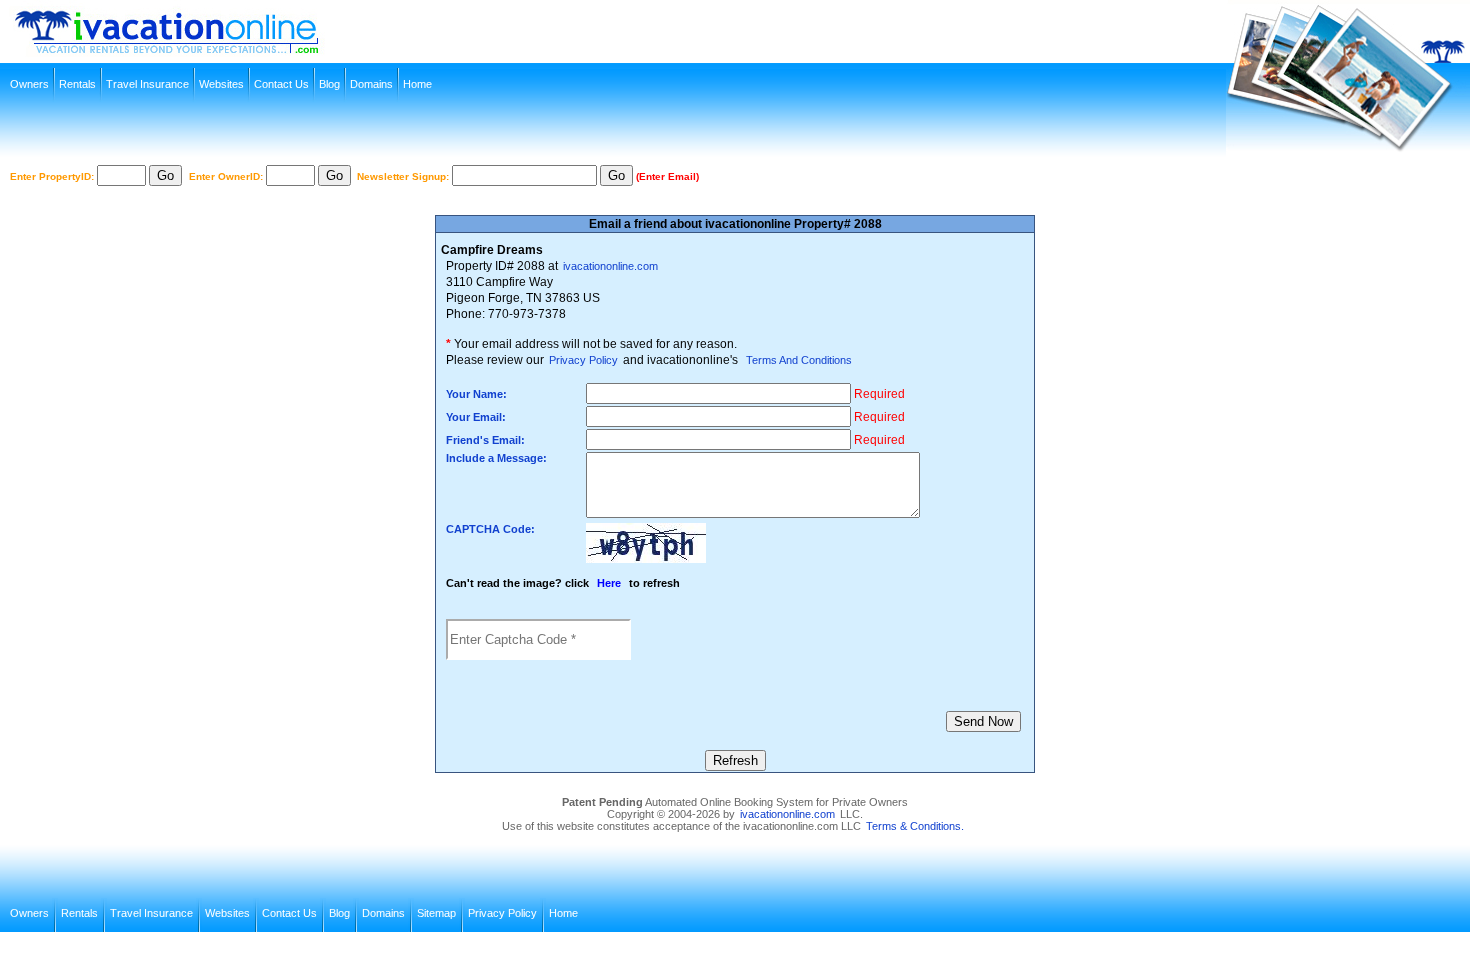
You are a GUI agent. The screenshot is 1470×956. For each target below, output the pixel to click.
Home (417, 84)
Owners (29, 84)
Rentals (77, 84)
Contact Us (281, 84)
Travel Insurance (147, 84)
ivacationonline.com (610, 266)
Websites (221, 84)
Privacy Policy (583, 360)
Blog (329, 84)
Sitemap (436, 913)
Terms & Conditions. (915, 826)
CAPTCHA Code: (490, 529)
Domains (371, 84)
